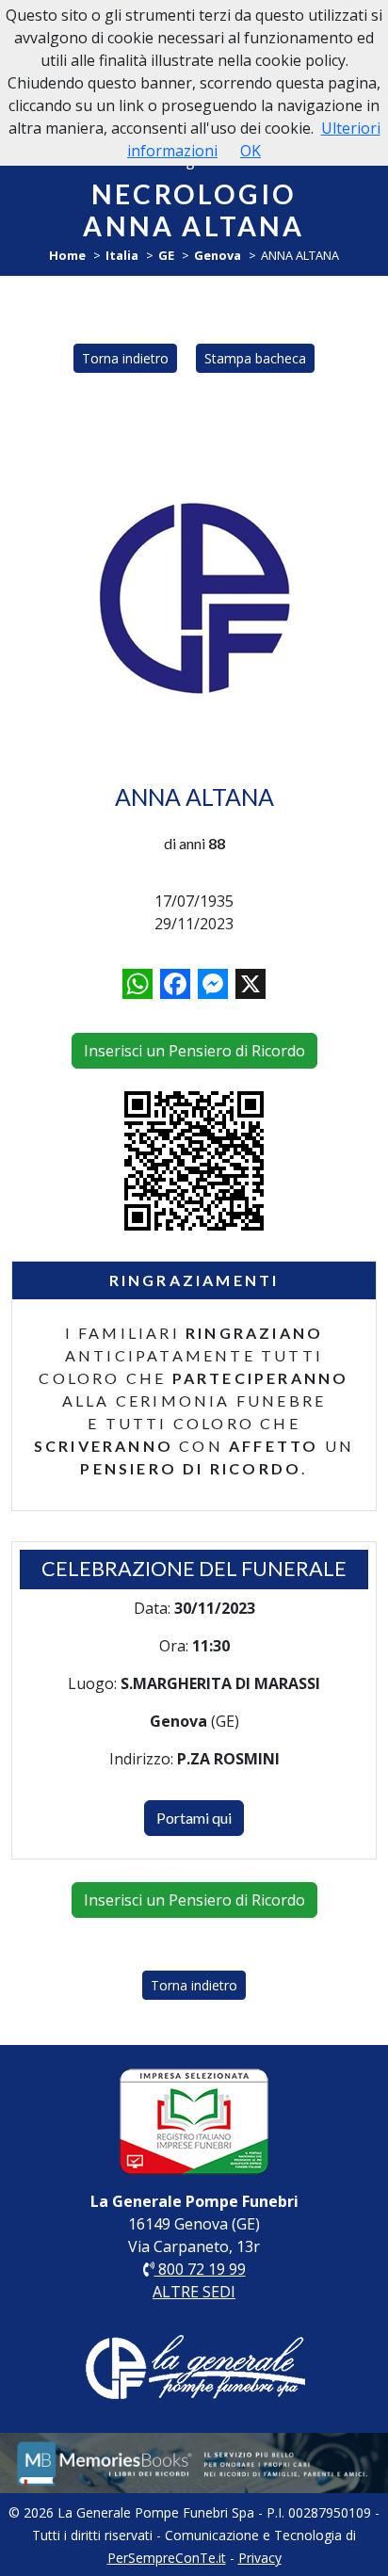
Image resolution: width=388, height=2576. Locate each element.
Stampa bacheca (255, 358)
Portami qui (194, 1818)
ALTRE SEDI (194, 2292)
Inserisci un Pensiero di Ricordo (194, 1051)
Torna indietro (125, 358)
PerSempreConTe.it (167, 2558)
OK (251, 151)
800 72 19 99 (200, 2269)
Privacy (260, 2558)
